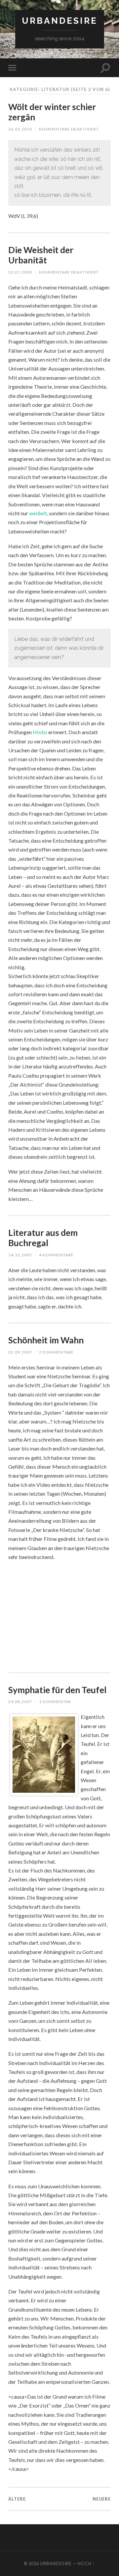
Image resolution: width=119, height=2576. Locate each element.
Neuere (102, 2499)
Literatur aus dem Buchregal (43, 1238)
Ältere (17, 2499)
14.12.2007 (20, 1255)
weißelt (38, 513)
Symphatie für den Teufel (57, 1690)
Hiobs (40, 732)
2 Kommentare (56, 1352)
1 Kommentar (55, 1702)
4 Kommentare (56, 1255)
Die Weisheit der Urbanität (41, 255)
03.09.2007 (20, 1352)
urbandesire (60, 21)
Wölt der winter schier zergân (52, 112)
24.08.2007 (20, 1702)
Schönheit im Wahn (46, 1340)
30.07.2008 (20, 272)
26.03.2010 (20, 129)
